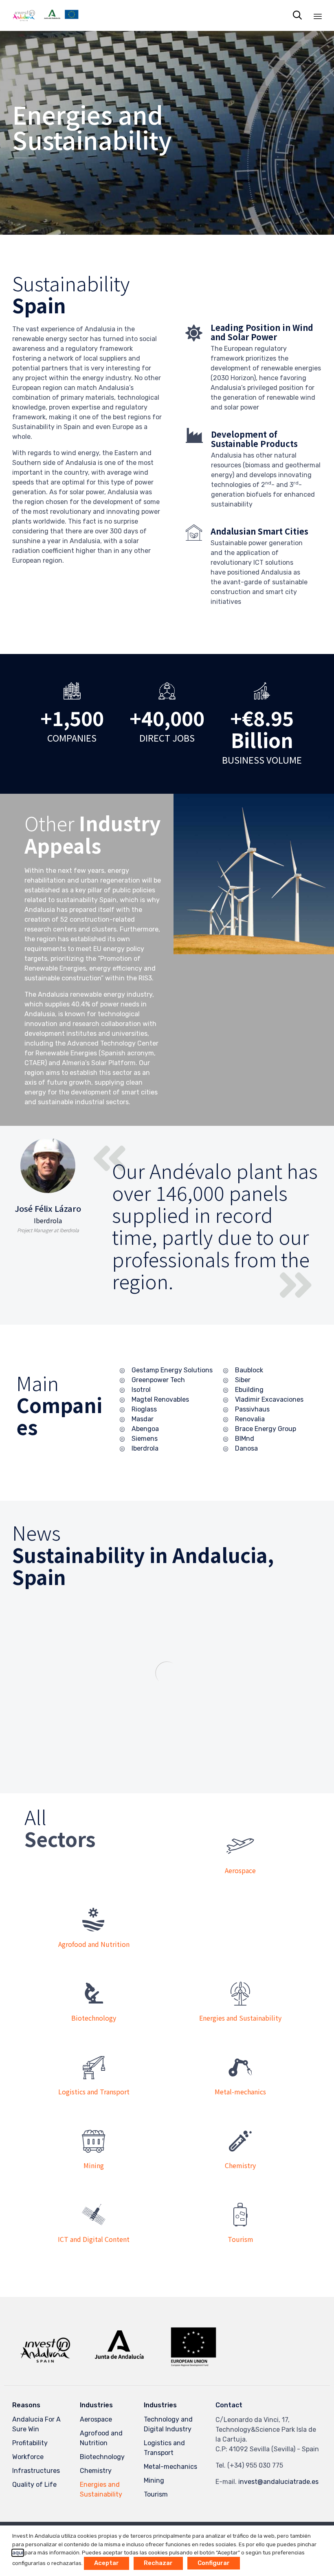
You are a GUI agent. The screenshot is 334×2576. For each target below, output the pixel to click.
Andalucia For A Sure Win (36, 2424)
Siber (243, 1380)
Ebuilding (249, 1390)
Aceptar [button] (107, 2563)
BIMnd (245, 1439)
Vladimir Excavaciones (269, 1399)
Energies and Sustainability (101, 2489)
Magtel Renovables (160, 1399)
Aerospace (96, 2419)
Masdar (143, 1419)
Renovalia (250, 1419)
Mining (154, 2480)
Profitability (30, 2443)
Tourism (156, 2494)
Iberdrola (145, 1448)
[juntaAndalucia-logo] (119, 2358)
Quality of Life (34, 2485)
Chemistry (96, 2471)
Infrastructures (36, 2471)
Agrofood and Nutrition (101, 2438)
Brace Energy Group (266, 1429)
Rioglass (144, 1409)
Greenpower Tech (158, 1380)
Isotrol (141, 1390)
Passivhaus (252, 1409)
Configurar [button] (214, 2563)
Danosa (246, 1448)
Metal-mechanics (170, 2467)
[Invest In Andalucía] (45, 15)
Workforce (28, 2457)
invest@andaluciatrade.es (278, 2482)
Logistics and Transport (164, 2448)
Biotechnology (102, 2457)
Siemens (145, 1439)
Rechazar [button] (158, 2563)
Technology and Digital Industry (168, 2424)
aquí (18, 2553)
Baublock (249, 1370)
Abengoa (145, 1429)
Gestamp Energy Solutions (172, 1370)
